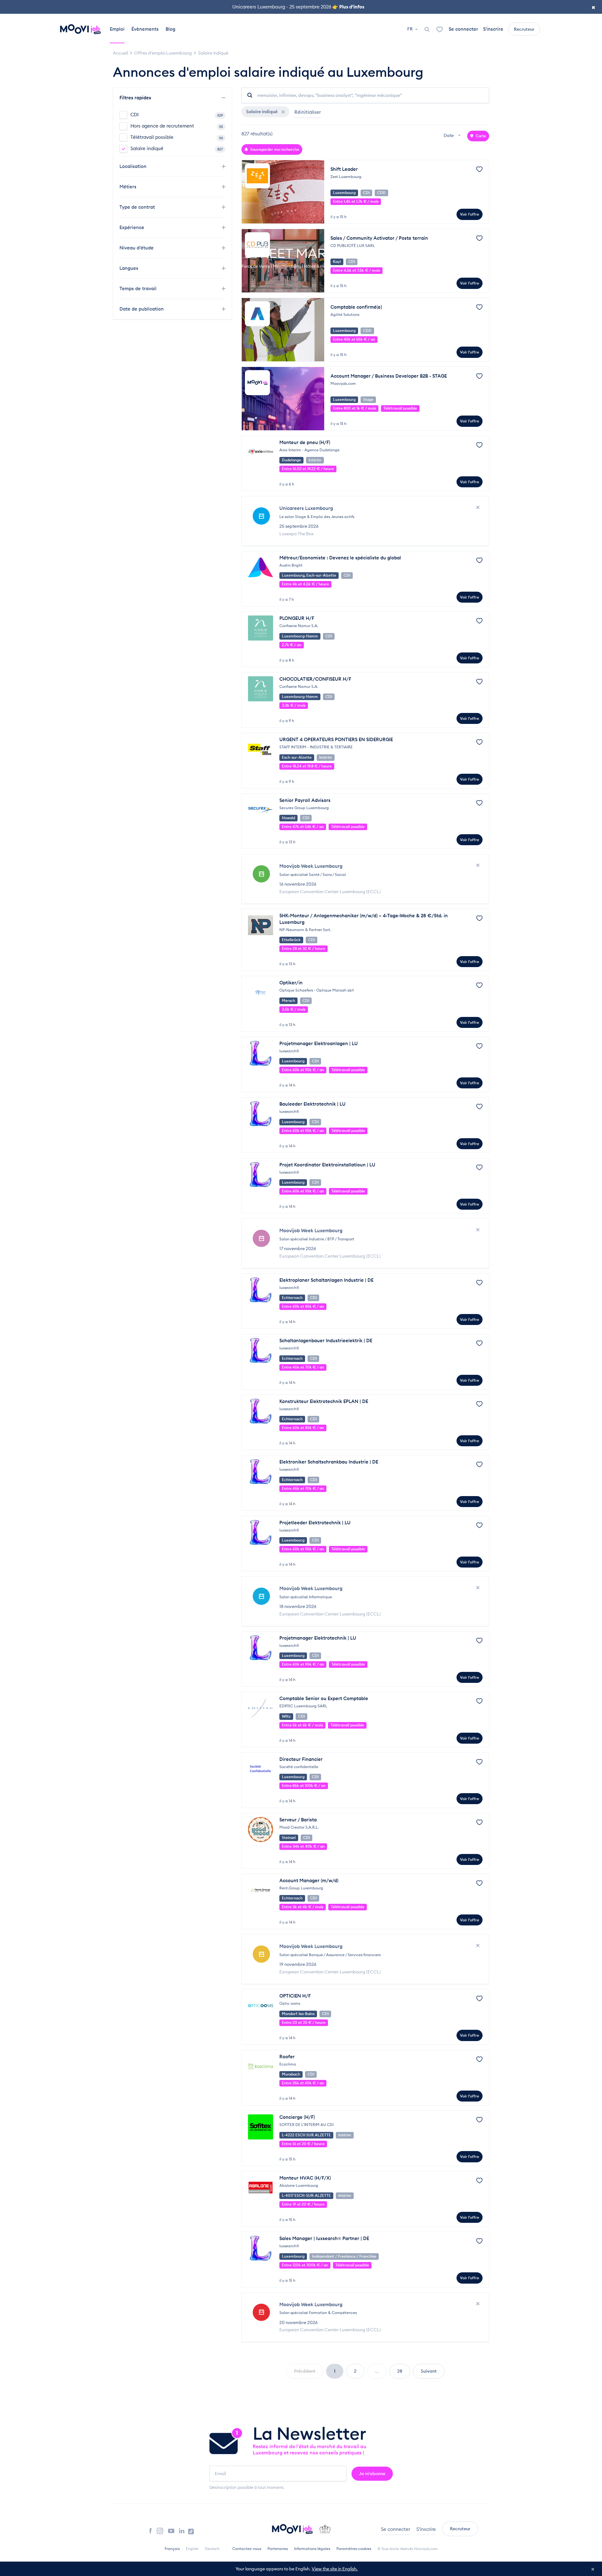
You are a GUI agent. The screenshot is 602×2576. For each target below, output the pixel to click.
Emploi (117, 29)
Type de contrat (138, 207)
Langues (129, 268)
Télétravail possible (177, 137)
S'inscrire (493, 29)
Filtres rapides (136, 98)
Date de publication (142, 309)
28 (400, 2371)
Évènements (145, 29)
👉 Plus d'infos (348, 7)
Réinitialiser (308, 112)
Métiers (129, 187)
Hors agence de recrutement (177, 126)
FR (410, 29)
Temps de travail (139, 288)
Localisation (134, 166)
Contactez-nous (247, 2549)
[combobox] (453, 136)
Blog (170, 29)
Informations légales (312, 2549)
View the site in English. (335, 2569)
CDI (177, 115)
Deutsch (212, 2549)
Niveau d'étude (137, 248)
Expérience (132, 227)
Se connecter (463, 29)
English (192, 2549)
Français (172, 2549)
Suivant (429, 2371)
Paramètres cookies (354, 2549)
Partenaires (278, 2549)
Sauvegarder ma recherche (274, 149)
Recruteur (524, 29)
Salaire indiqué (177, 148)
